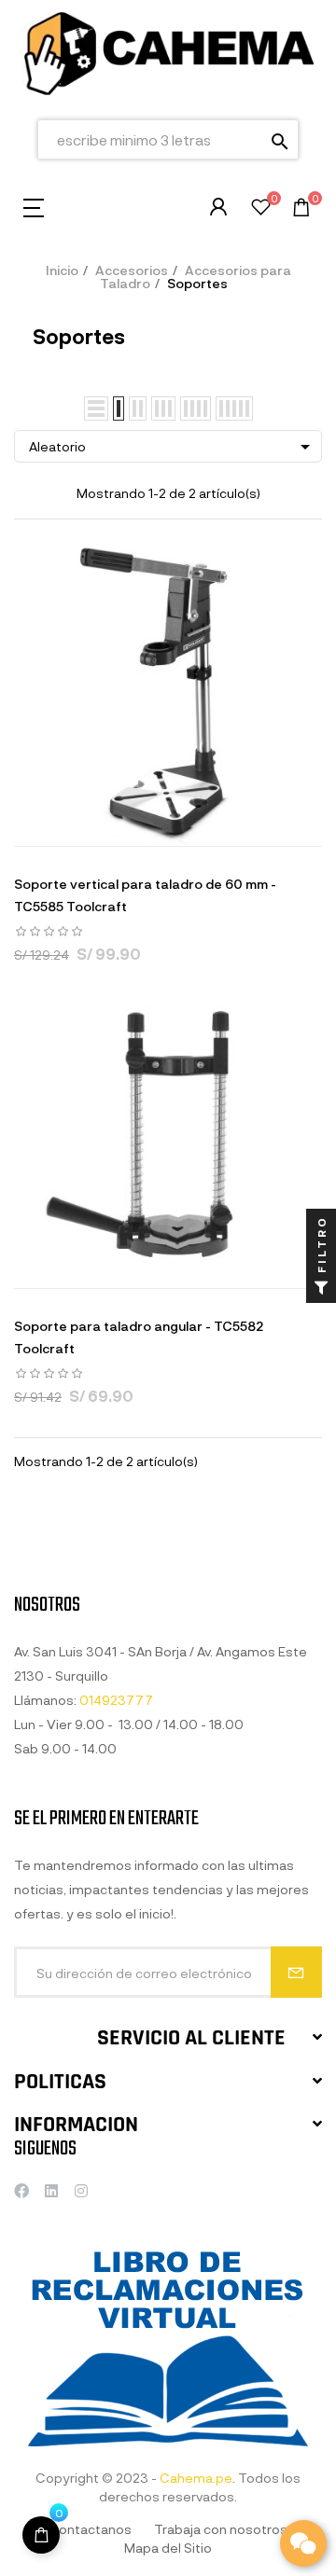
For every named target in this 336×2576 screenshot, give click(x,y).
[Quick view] (145, 827)
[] (98, 827)
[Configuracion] (218, 207)
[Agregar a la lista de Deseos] (191, 827)
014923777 (116, 1700)
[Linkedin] (51, 2191)
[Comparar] (238, 827)
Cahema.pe (196, 2478)
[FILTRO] (321, 1288)
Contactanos (90, 2529)
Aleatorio (173, 447)
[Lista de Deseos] (261, 209)
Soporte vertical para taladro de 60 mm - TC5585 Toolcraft (145, 895)
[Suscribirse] (296, 1972)
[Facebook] (21, 2191)
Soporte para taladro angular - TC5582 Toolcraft (139, 1337)
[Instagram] (81, 2191)
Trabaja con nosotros (221, 2529)
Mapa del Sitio (168, 2548)
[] (41, 2535)
